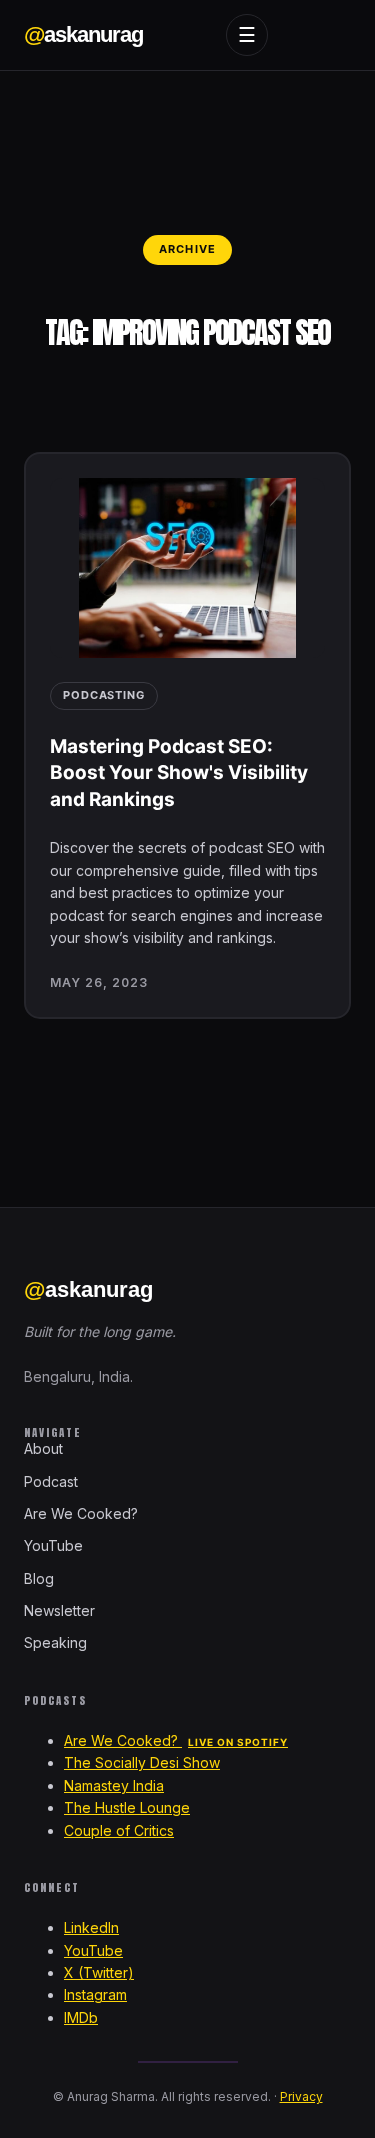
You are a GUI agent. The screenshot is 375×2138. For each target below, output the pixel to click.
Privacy (301, 2096)
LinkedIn (91, 1927)
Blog (39, 1578)
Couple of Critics (119, 1830)
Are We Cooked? (81, 1513)
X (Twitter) (99, 1972)
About (43, 1448)
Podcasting (104, 695)
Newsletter (59, 1610)
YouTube (53, 1545)
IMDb (81, 2017)
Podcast (51, 1481)
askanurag (83, 34)
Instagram (95, 1994)
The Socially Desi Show (142, 1762)
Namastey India (114, 1785)
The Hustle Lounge (127, 1807)
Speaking (55, 1642)
